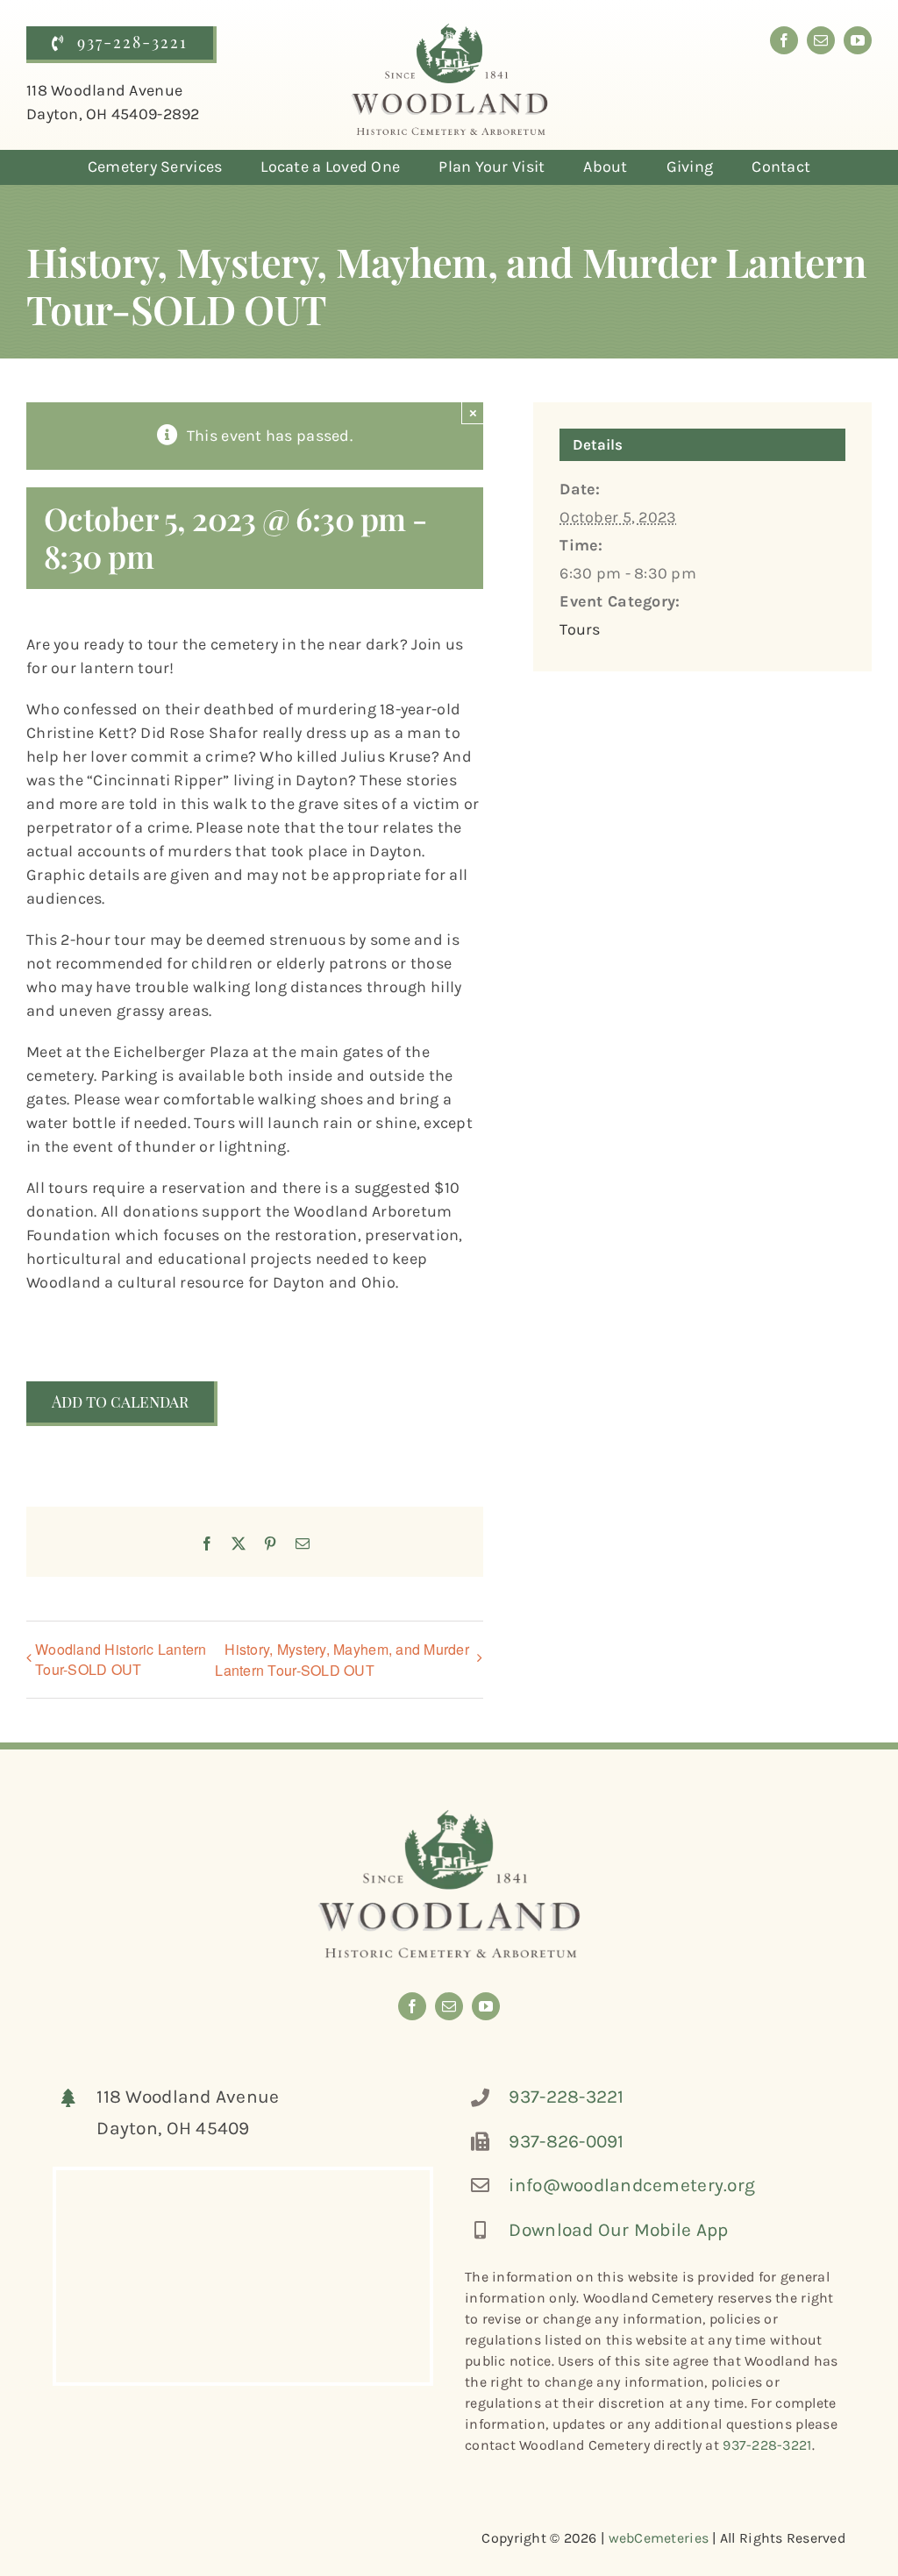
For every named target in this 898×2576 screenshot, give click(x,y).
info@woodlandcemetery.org (632, 2185)
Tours (580, 629)
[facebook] (784, 40)
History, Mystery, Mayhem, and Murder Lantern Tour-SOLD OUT (342, 1660)
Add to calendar (120, 1402)
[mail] (821, 40)
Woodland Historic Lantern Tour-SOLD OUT (121, 1659)
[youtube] (858, 40)
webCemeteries (659, 2538)
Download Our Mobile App (618, 2230)
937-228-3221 (566, 2097)
